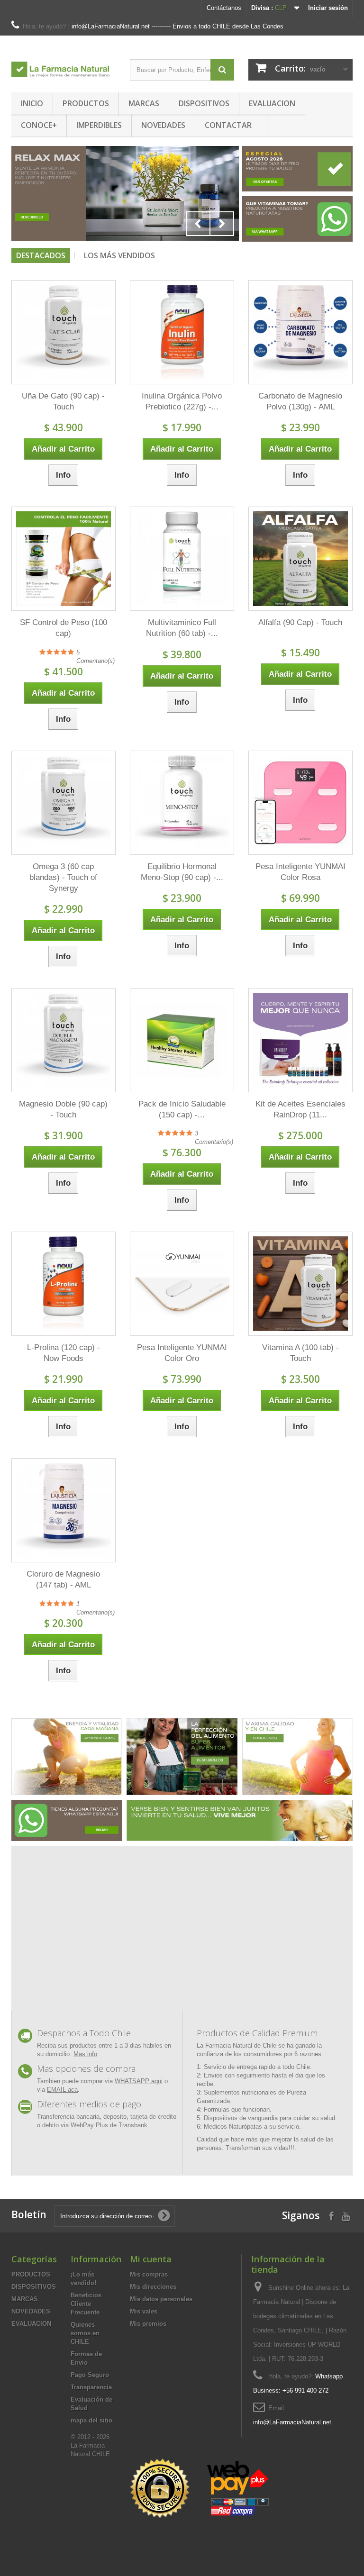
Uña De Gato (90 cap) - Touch (63, 401)
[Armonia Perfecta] (125, 193)
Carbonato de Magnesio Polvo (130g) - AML (300, 401)
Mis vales (144, 2311)
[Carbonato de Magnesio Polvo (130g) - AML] (300, 332)
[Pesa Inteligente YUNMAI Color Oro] (182, 1284)
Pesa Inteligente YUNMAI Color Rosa (300, 872)
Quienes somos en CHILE (85, 2333)
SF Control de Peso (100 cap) (64, 628)
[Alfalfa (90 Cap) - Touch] (300, 559)
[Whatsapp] (67, 1820)
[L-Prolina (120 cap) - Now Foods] (64, 1284)
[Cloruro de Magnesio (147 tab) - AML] (64, 1510)
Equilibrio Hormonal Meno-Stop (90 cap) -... (182, 872)
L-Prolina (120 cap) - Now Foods (64, 1353)
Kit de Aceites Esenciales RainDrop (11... (300, 1109)
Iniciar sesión (328, 8)
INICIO (32, 103)
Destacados (41, 255)
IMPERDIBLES (99, 125)
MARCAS (144, 103)
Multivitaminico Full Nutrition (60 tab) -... (182, 628)
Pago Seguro (90, 2375)
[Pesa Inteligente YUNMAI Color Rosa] (300, 803)
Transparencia (91, 2387)
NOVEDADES (163, 125)
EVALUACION (272, 103)
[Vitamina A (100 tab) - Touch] (300, 1284)
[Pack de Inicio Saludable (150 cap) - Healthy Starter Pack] (182, 1040)
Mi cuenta (151, 2259)
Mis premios (148, 2324)
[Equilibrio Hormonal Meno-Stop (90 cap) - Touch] (182, 803)
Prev (198, 224)
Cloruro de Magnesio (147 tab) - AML (63, 1579)
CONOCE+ (39, 125)
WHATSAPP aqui (139, 2081)
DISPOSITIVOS (204, 103)
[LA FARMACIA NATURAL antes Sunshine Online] (64, 66)
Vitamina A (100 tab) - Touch (300, 1353)
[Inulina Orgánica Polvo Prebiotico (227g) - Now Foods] (182, 332)
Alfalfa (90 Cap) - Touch (300, 622)
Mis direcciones (153, 2287)
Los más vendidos (119, 255)
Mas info (85, 2054)
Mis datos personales (161, 2299)
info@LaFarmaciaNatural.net (292, 2422)
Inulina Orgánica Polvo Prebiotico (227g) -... (182, 401)
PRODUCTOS (86, 103)
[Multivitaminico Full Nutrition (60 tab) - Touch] (182, 559)
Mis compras (149, 2274)
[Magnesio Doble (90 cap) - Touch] (64, 1040)
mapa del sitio (91, 2420)
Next (222, 224)
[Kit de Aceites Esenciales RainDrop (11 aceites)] (300, 1040)
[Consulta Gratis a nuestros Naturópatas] (297, 219)
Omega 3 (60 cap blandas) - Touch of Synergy (63, 877)
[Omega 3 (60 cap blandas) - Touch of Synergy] (64, 803)
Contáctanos (224, 8)
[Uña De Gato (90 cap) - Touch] (64, 332)
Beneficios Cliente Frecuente (86, 2304)
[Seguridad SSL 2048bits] (201, 2489)
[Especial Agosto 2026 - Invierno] (297, 168)
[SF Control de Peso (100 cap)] (64, 559)
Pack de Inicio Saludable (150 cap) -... (182, 1109)
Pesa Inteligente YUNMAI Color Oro (182, 1353)
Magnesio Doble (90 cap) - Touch (63, 1109)
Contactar (228, 125)
